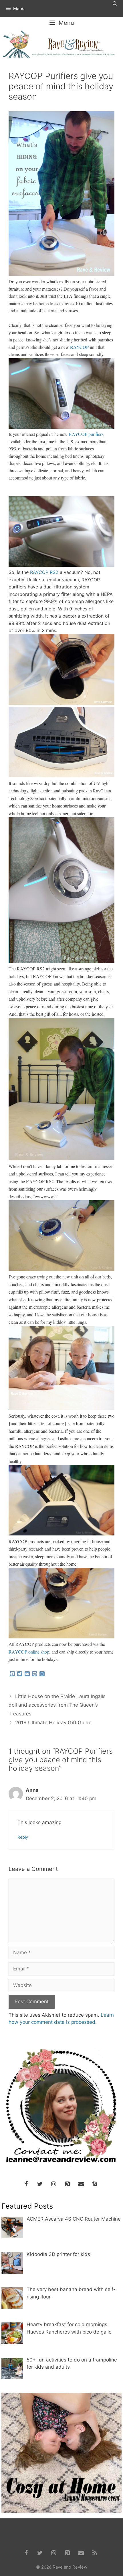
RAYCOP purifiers (86, 434)
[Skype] (95, 2184)
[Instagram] (53, 2184)
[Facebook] (26, 2184)
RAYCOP (79, 347)
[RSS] (95, 2553)
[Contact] (81, 2184)
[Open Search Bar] (115, 4)
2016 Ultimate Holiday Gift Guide (53, 1723)
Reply (23, 1837)
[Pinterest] (67, 2184)
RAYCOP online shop (29, 1652)
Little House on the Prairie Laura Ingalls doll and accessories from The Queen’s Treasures (57, 1705)
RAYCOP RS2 (44, 572)
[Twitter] (40, 2184)
